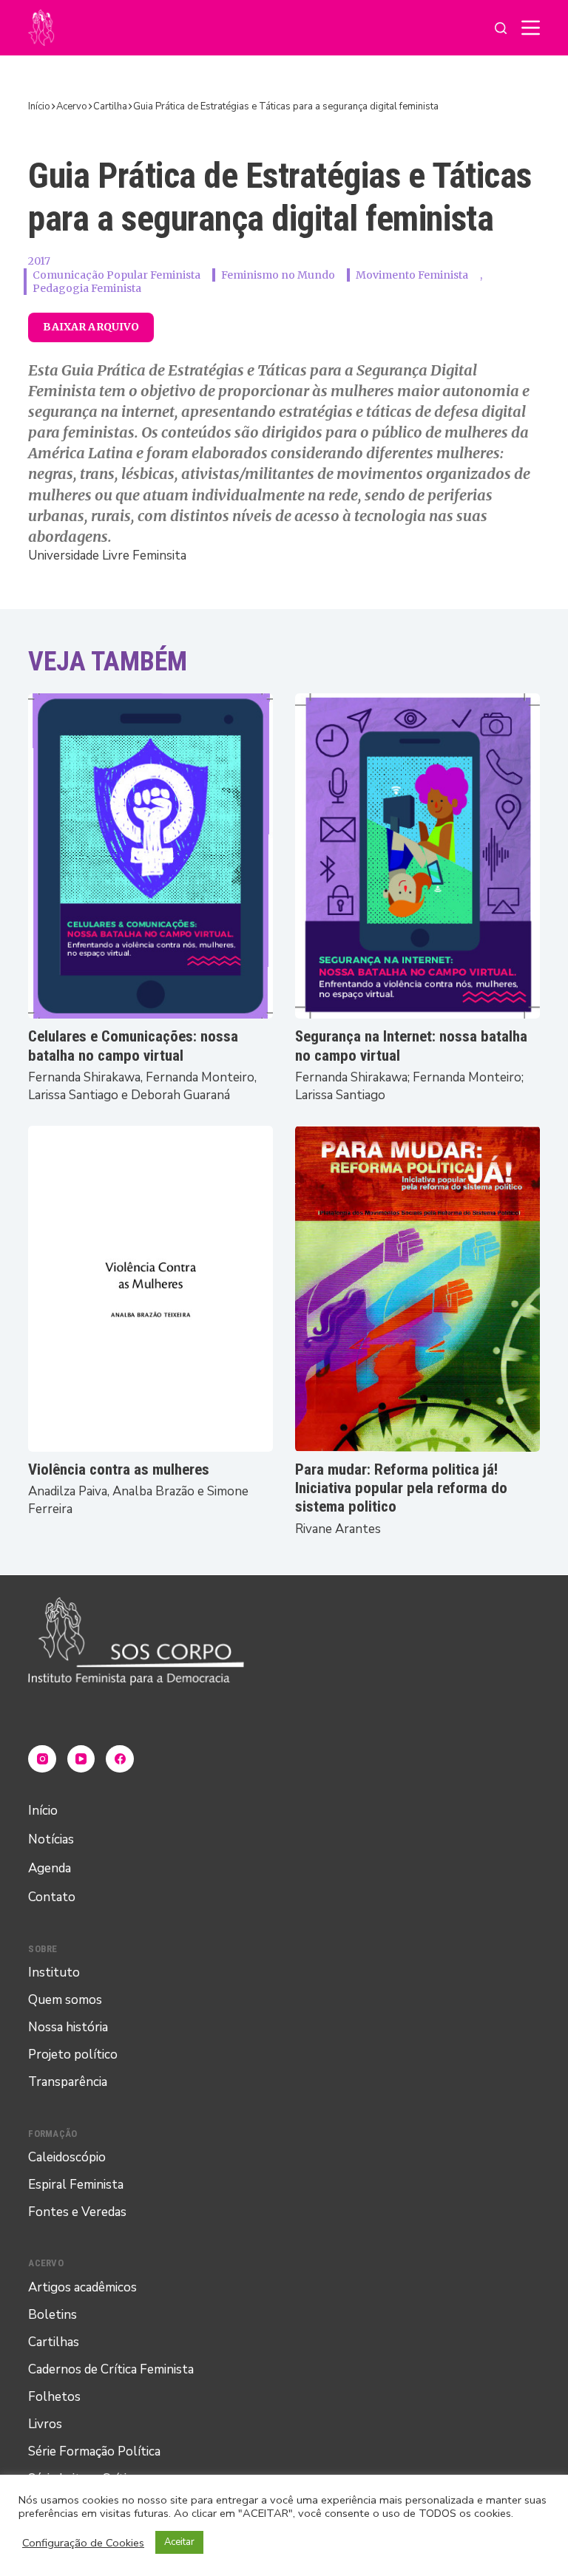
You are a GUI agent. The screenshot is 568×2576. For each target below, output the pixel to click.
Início (43, 1811)
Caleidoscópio (67, 2157)
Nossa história (68, 2027)
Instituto (54, 1972)
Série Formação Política (94, 2451)
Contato (52, 1897)
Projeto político (73, 2055)
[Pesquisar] (501, 28)
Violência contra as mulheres (119, 1469)
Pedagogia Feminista (87, 288)
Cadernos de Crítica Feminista (111, 2369)
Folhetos (54, 2397)
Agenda (50, 1868)
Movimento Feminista (412, 275)
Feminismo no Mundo (278, 275)
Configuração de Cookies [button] (83, 2543)
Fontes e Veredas (77, 2212)
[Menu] (531, 28)
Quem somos (65, 2000)
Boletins (53, 2315)
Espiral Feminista (76, 2185)
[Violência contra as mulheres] (151, 1289)
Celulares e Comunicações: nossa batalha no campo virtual (133, 1046)
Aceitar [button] (179, 2542)
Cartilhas (54, 2342)
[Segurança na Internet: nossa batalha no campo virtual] (417, 856)
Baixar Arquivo (91, 327)
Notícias (51, 1839)
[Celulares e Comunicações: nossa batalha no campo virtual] (151, 856)
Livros (45, 2424)
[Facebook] (120, 1759)
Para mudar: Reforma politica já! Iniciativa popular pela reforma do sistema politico (401, 1488)
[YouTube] (81, 1759)
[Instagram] (42, 1759)
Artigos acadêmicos (82, 2287)
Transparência (68, 2082)
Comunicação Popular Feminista (116, 275)
